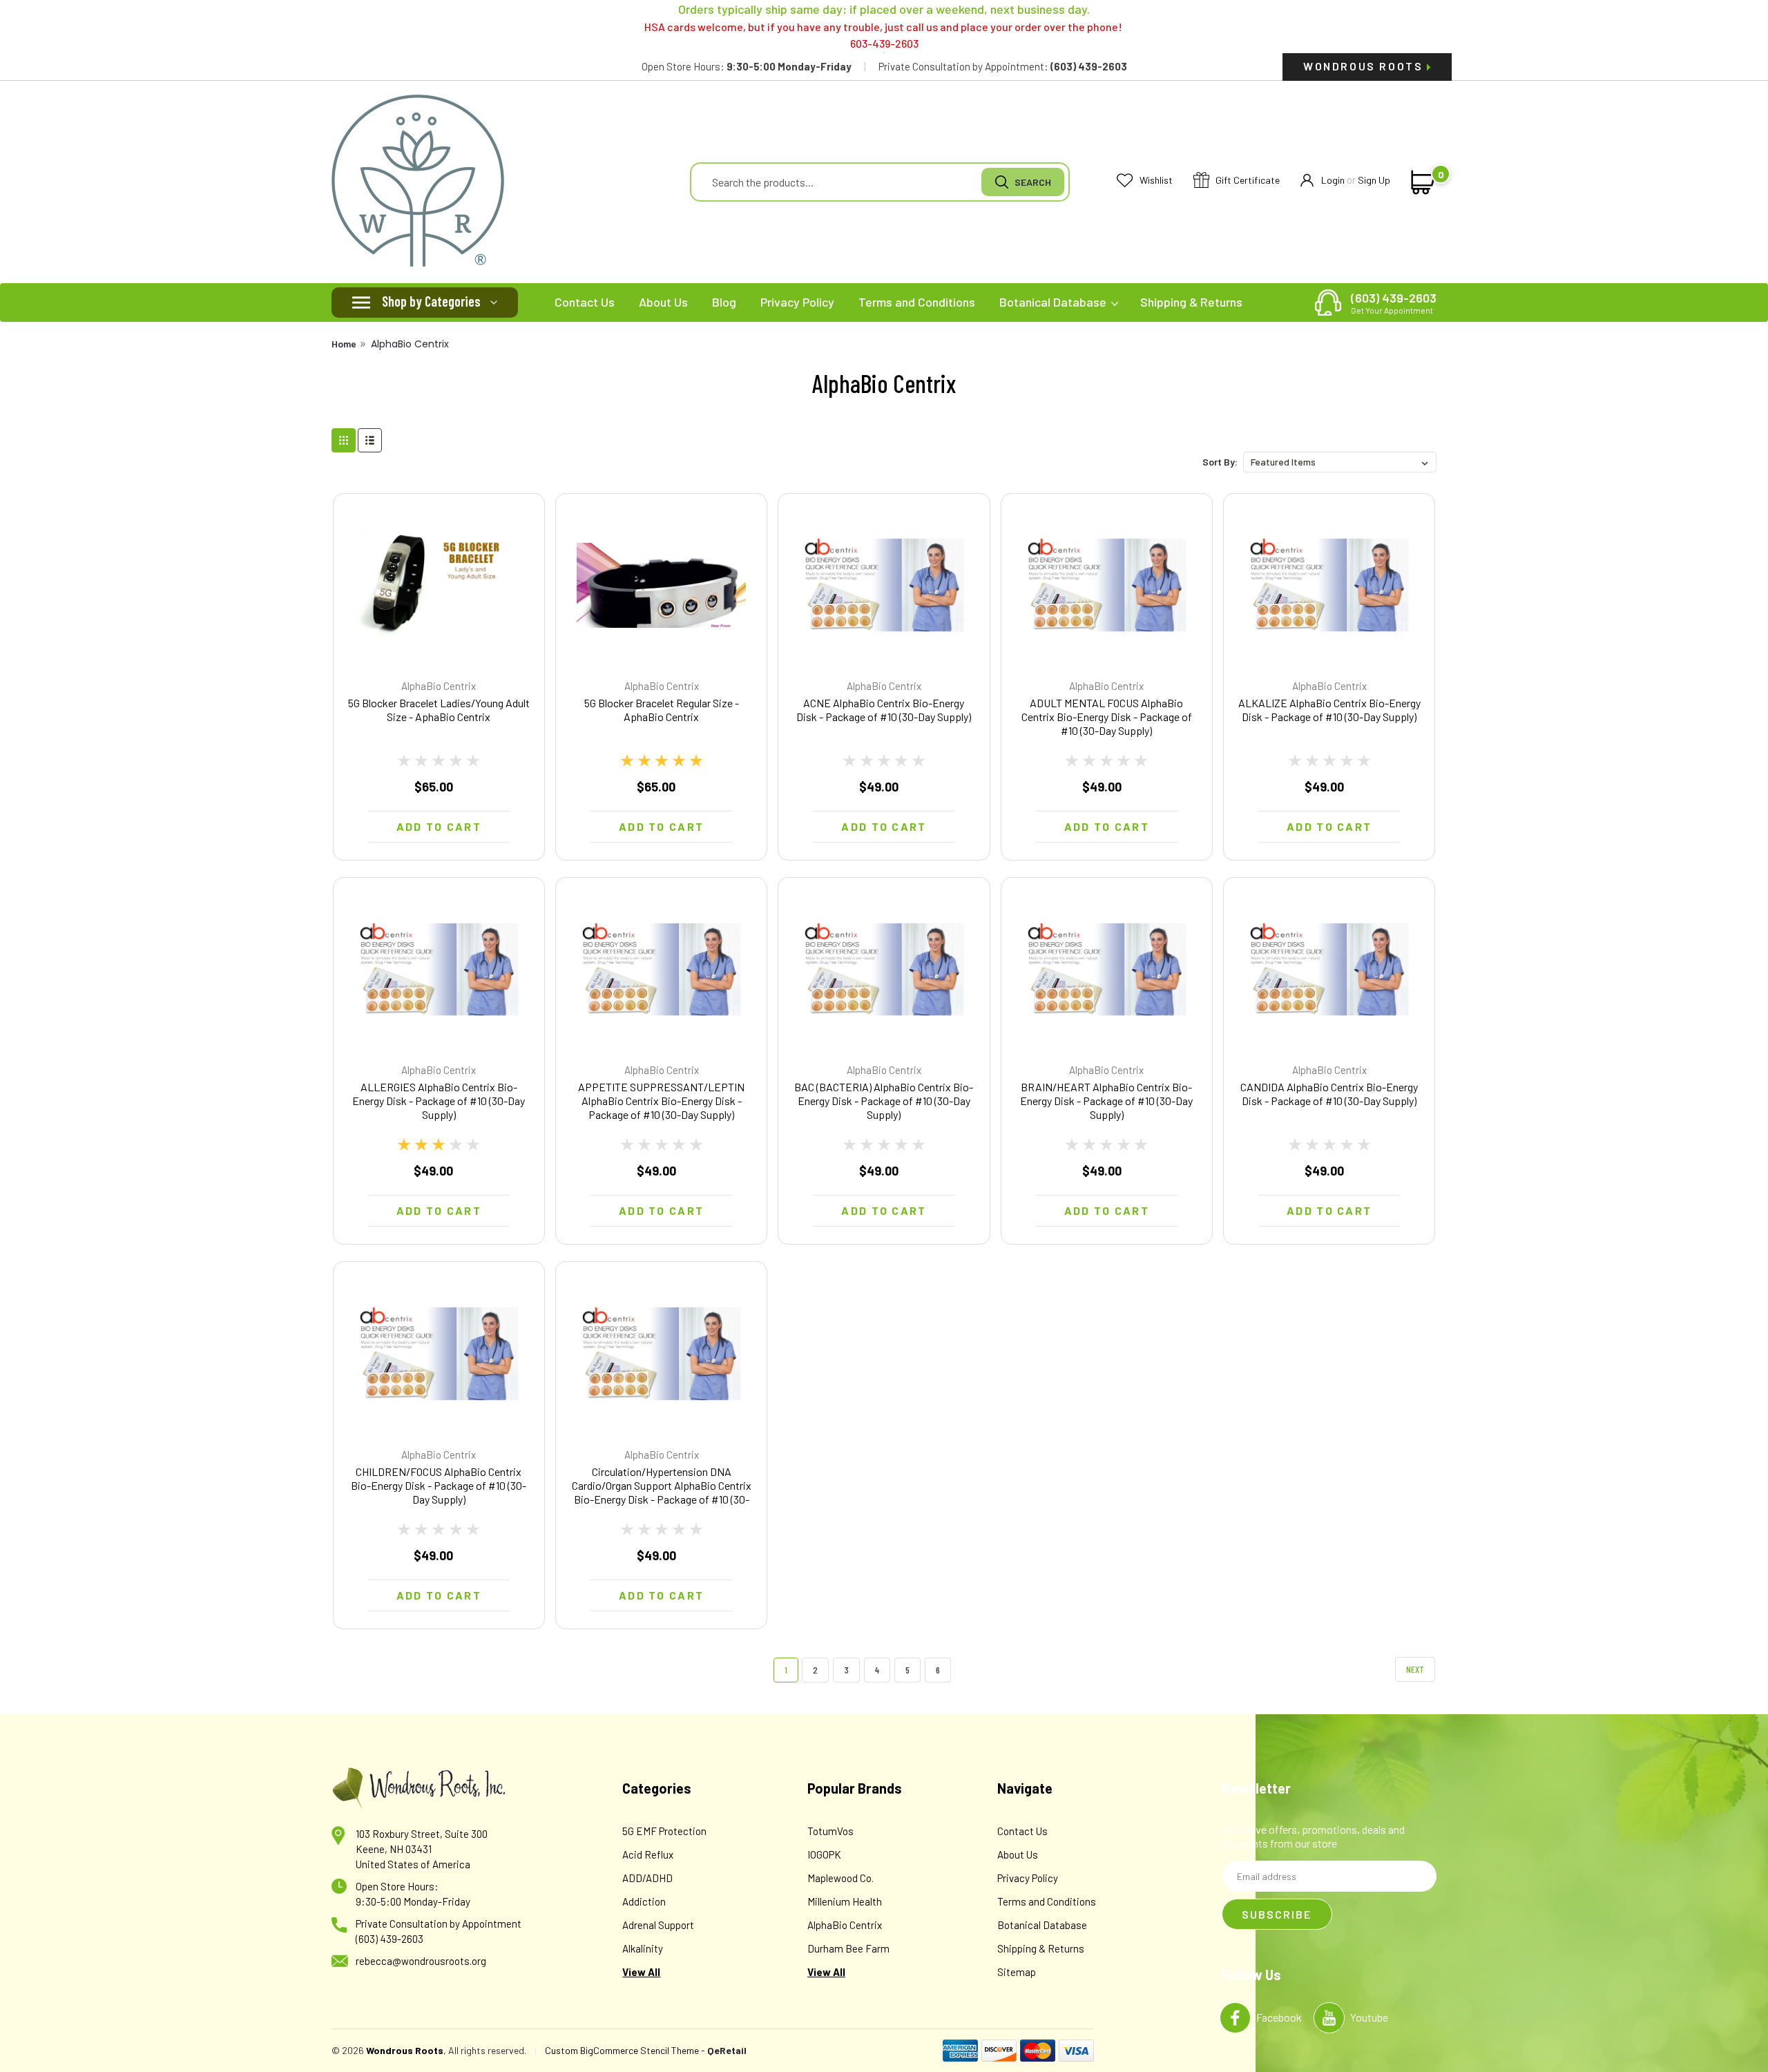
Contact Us (585, 302)
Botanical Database (1054, 302)
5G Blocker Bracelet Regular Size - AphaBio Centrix (662, 710)
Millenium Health (845, 1901)
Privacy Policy (797, 302)
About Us (663, 302)
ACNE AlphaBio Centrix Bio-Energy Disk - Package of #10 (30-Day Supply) (884, 710)
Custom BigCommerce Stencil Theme (622, 2050)
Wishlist (1155, 180)
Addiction (644, 1901)
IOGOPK (824, 1854)
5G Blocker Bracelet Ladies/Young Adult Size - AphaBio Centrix (439, 710)
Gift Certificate (1247, 180)
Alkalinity (643, 1948)
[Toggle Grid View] (344, 440)
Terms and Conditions (917, 302)
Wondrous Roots (1365, 66)
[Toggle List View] (370, 440)
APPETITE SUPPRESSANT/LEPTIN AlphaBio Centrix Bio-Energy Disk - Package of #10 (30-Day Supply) (661, 1101)
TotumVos (830, 1831)
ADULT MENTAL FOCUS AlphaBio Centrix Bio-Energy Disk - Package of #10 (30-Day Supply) (1107, 717)
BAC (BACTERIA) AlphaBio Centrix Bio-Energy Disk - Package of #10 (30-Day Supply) (884, 1101)
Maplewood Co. (840, 1878)
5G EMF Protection (664, 1831)
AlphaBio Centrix (410, 344)
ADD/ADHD (647, 1878)
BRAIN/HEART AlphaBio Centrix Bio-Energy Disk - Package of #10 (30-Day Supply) (1106, 1101)
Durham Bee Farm (848, 1948)
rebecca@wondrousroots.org (421, 1961)
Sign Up (1374, 180)
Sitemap (1017, 1972)
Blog (724, 302)
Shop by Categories (431, 301)
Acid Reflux (648, 1854)
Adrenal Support (658, 1925)
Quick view (439, 654)
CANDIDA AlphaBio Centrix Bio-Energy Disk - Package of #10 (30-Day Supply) (1329, 1094)
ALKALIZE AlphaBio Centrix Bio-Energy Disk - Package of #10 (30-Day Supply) (1329, 710)
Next (1415, 1669)
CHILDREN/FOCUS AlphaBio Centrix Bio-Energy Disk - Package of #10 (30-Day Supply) (439, 1485)
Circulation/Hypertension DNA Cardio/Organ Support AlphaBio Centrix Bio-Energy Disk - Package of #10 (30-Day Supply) (662, 1492)
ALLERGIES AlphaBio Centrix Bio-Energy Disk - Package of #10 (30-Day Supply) (439, 1101)
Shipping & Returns (1191, 302)
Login (1333, 180)
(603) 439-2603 (1394, 303)
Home (344, 344)
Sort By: (1220, 462)
